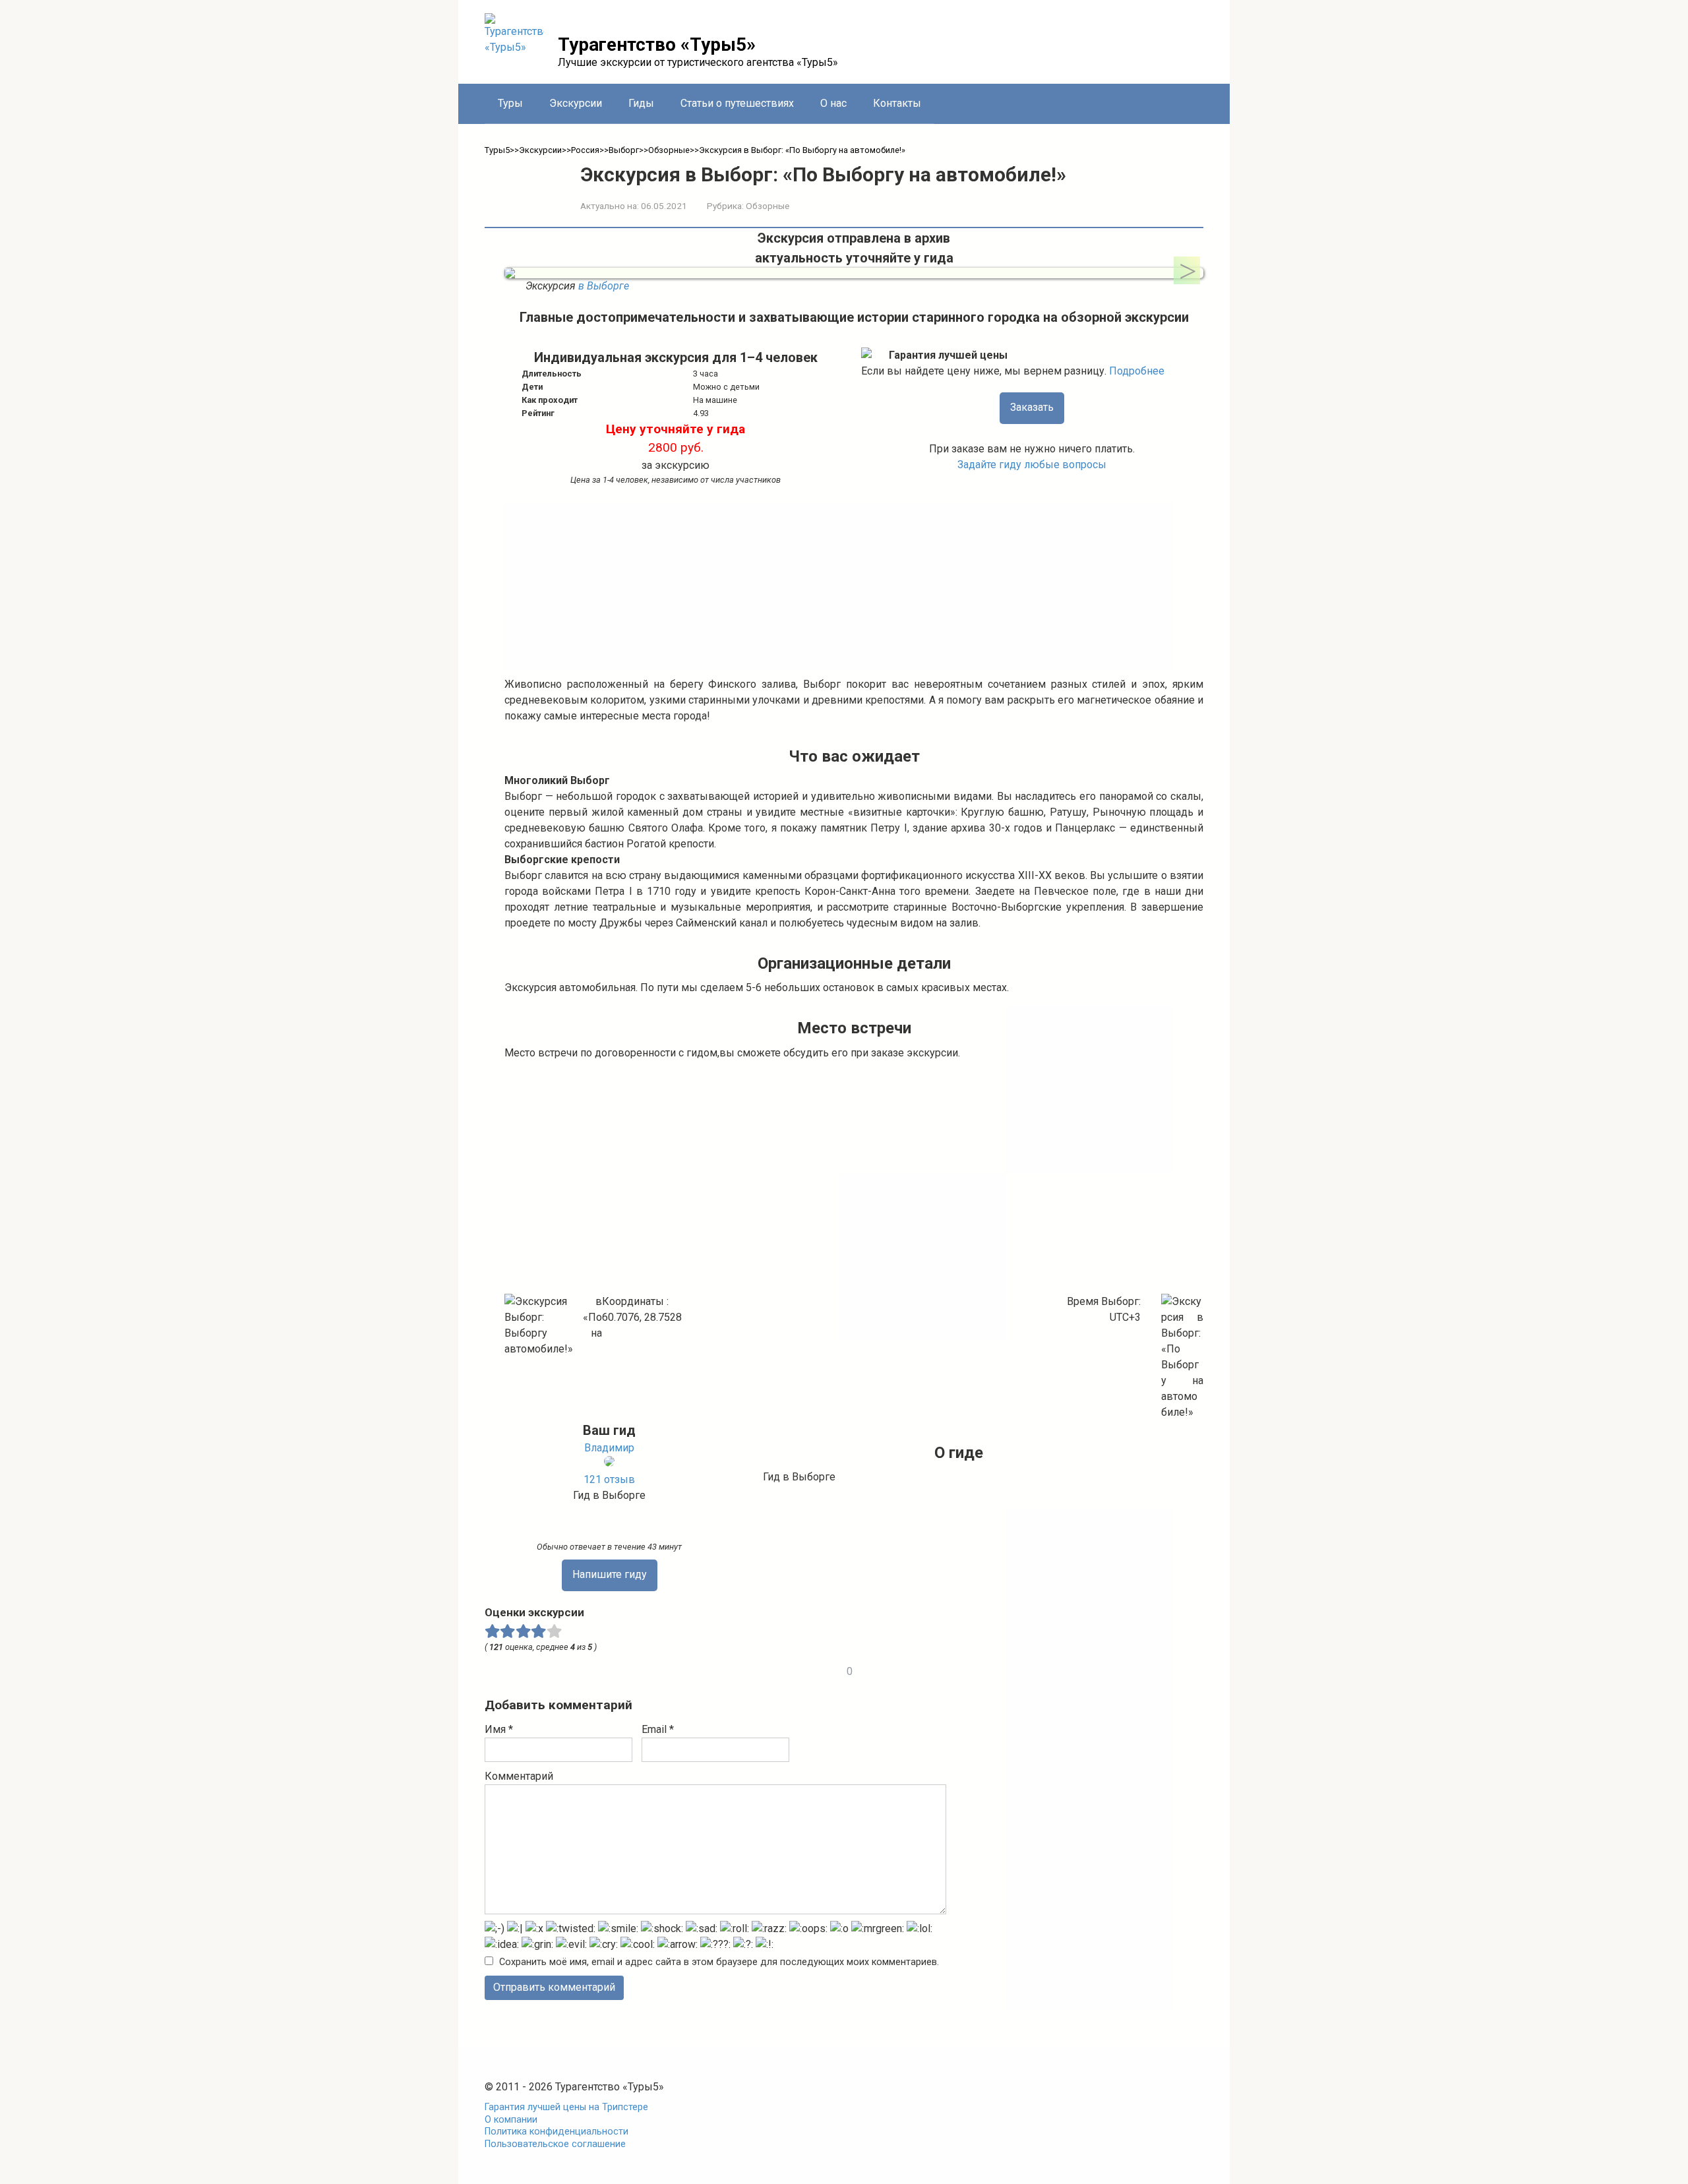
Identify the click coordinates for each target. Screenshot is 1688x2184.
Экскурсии (576, 103)
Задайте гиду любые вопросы (1032, 465)
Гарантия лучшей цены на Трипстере (566, 2107)
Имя (499, 1729)
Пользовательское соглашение (555, 2144)
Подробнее (1137, 371)
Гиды (641, 103)
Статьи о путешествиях (737, 103)
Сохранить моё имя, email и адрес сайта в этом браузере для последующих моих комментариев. (719, 1962)
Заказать (1032, 407)
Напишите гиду (610, 1574)
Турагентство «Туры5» (657, 45)
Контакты (897, 103)
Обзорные (768, 206)
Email (658, 1729)
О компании (511, 2120)
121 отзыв (609, 1479)
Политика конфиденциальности (557, 2132)
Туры (510, 103)
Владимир (609, 1448)
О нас (833, 103)
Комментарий (519, 1776)
